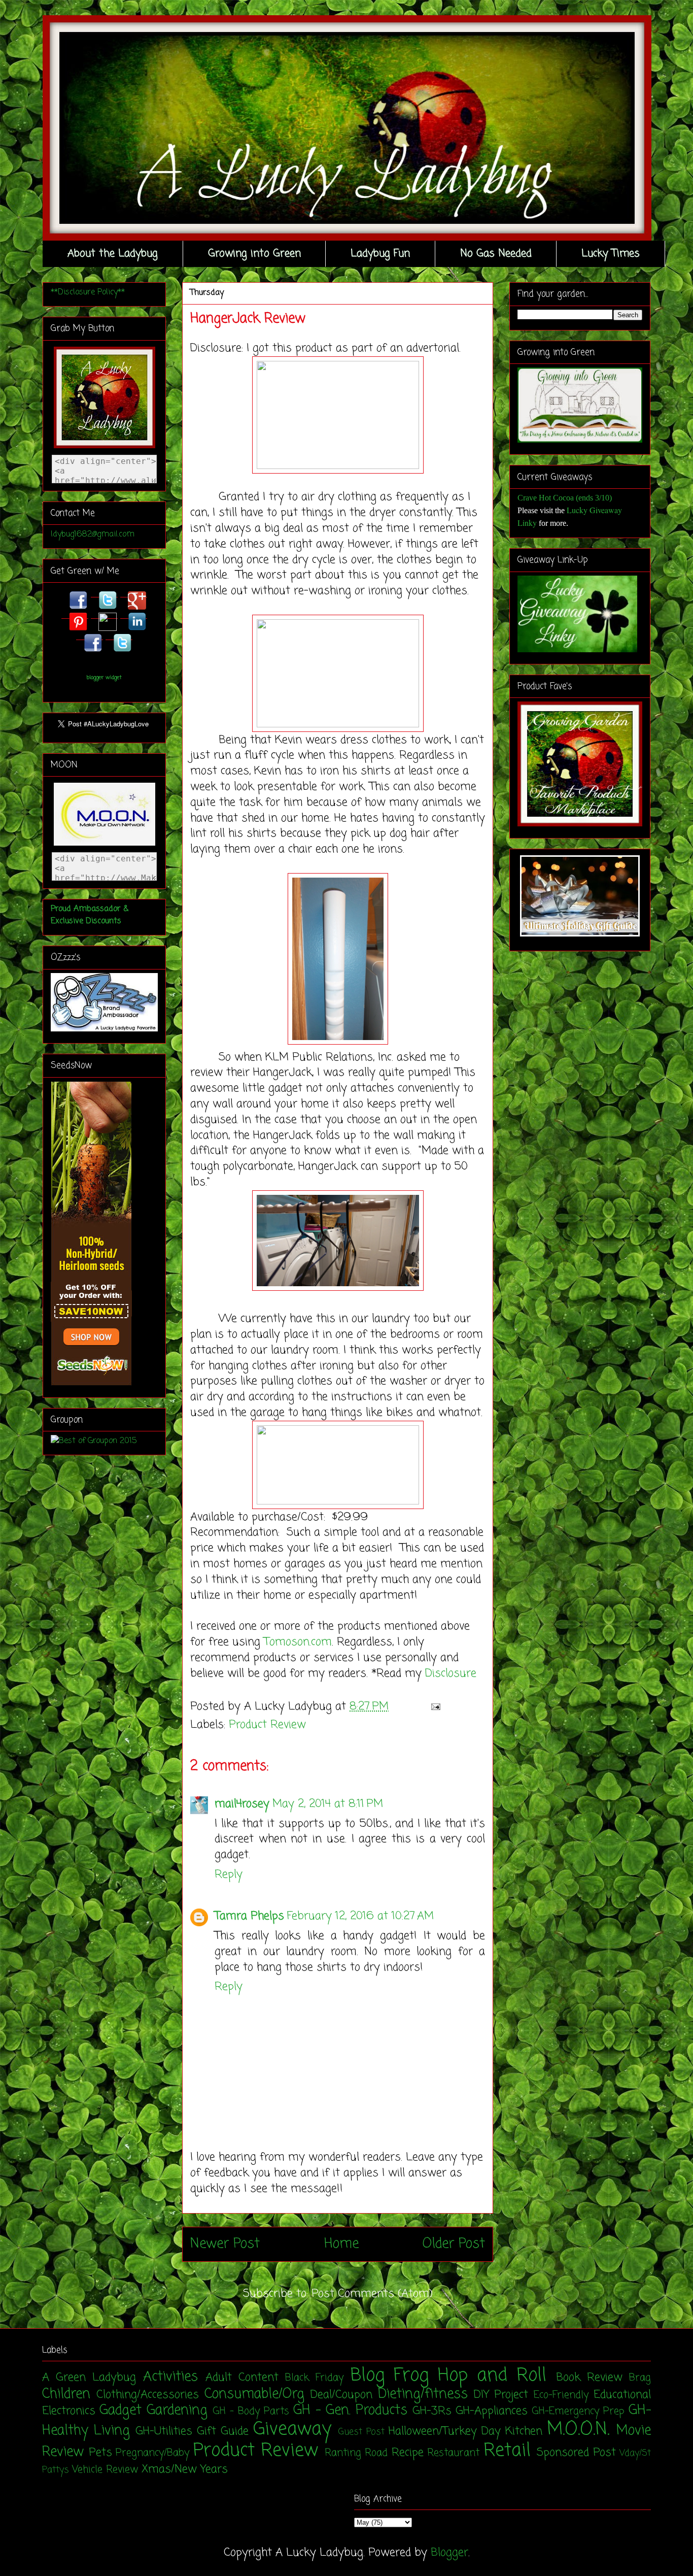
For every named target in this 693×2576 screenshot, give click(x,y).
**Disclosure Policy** (88, 292)
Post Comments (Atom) (372, 2294)
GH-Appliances (492, 2411)
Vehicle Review (105, 2470)
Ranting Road (356, 2453)
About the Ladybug (113, 254)
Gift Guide (223, 2431)
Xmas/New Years (185, 2469)
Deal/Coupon (341, 2395)
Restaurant (453, 2453)
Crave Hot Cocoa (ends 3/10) (565, 498)
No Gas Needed (496, 254)
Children (66, 2394)
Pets (100, 2453)
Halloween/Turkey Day (445, 2431)
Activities (170, 2377)
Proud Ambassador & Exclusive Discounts (90, 915)
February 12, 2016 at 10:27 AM (360, 1916)
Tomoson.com (298, 1642)
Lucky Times (611, 254)
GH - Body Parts (251, 2412)
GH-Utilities (164, 2431)
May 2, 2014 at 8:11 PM (328, 1804)
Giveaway (292, 2430)
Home (341, 2244)
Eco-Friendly (561, 2395)
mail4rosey (242, 1804)
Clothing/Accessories (148, 2395)
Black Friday (314, 2378)
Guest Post (361, 2432)
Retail (507, 2451)
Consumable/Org (254, 2394)
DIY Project (501, 2395)
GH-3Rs (432, 2411)
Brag (640, 2378)
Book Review (589, 2378)
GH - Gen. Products (350, 2411)
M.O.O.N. (578, 2430)
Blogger (449, 2553)
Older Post (454, 2244)
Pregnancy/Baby (152, 2453)
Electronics (69, 2411)
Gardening (177, 2411)
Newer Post (225, 2244)
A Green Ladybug (89, 2378)
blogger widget (104, 678)
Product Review (267, 1725)
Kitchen (524, 2431)
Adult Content (242, 2378)
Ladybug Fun (380, 254)
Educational (622, 2395)
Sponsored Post (576, 2453)
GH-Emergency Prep (578, 2412)
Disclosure (451, 1674)
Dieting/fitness (423, 2394)
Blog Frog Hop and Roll (449, 2376)
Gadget (120, 2411)
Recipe (408, 2453)
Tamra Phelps (249, 1916)
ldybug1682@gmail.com (93, 534)
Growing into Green (254, 254)
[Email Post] (433, 1707)
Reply (229, 1875)
